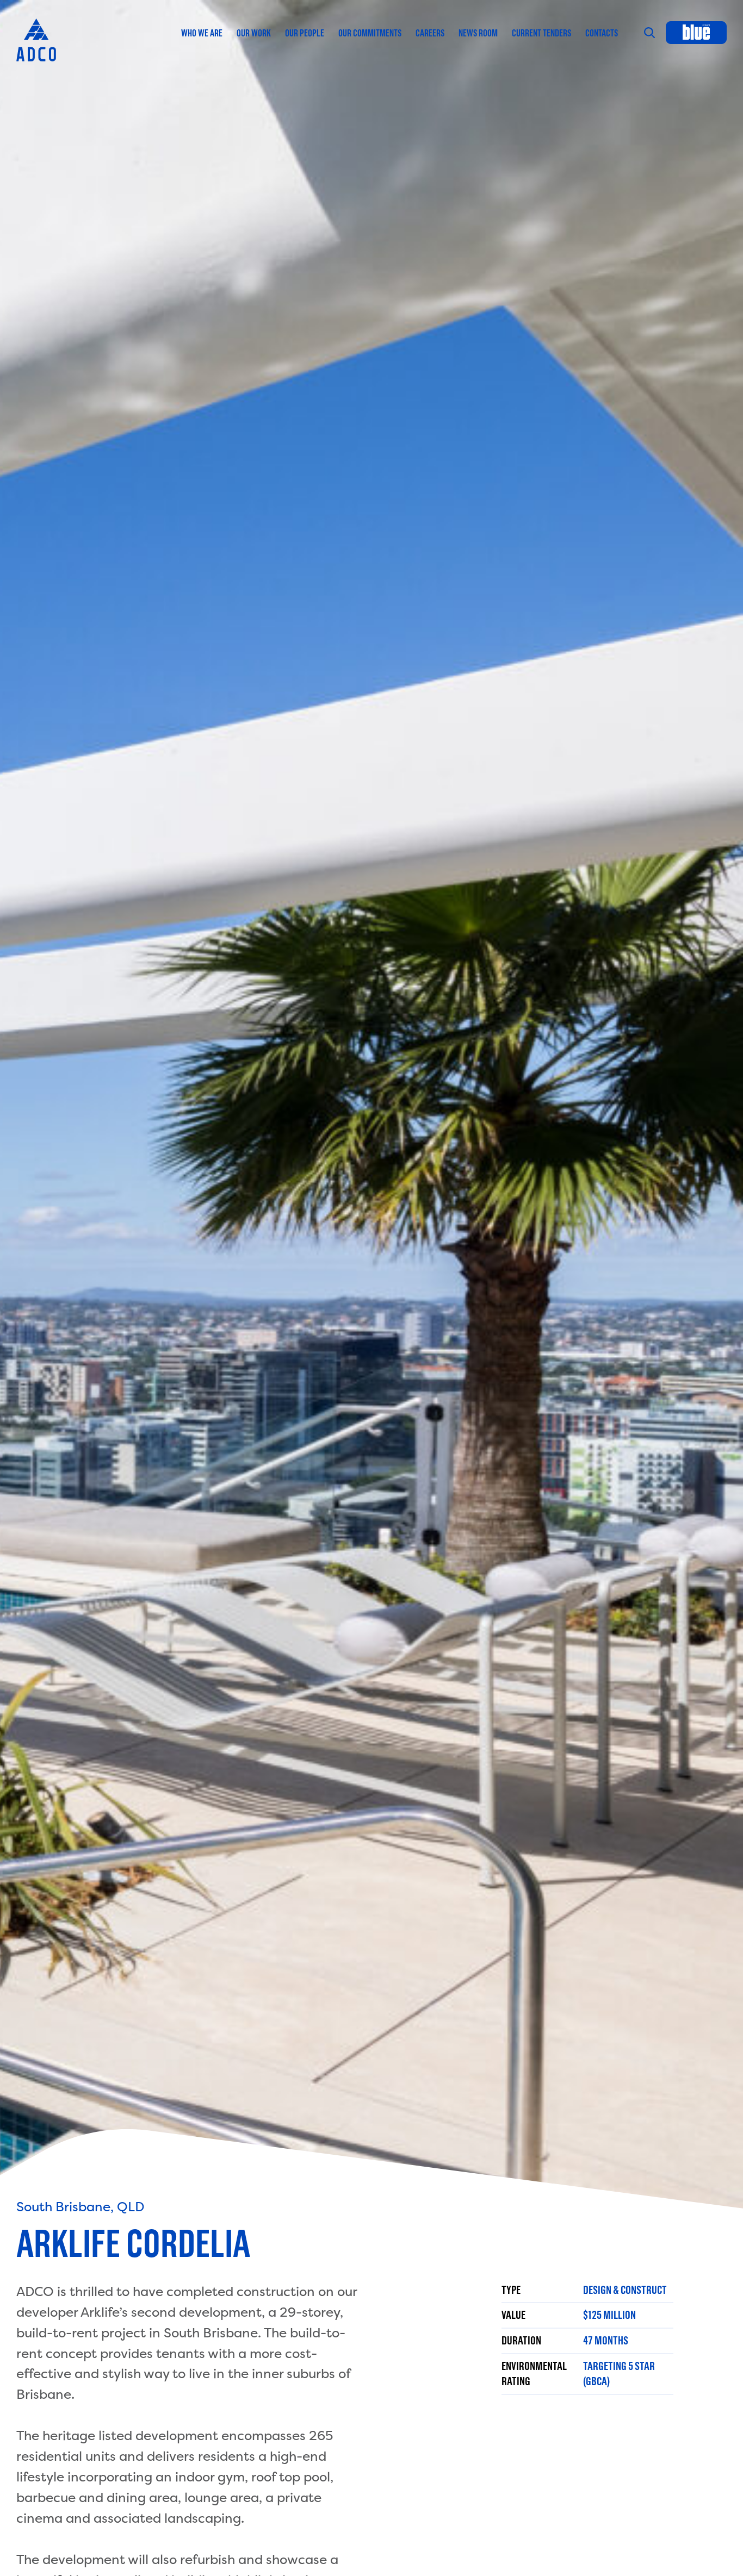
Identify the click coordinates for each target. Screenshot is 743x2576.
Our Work (254, 33)
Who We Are (202, 33)
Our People (305, 33)
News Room (478, 33)
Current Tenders (541, 33)
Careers (430, 33)
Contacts (602, 33)
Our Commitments (370, 33)
